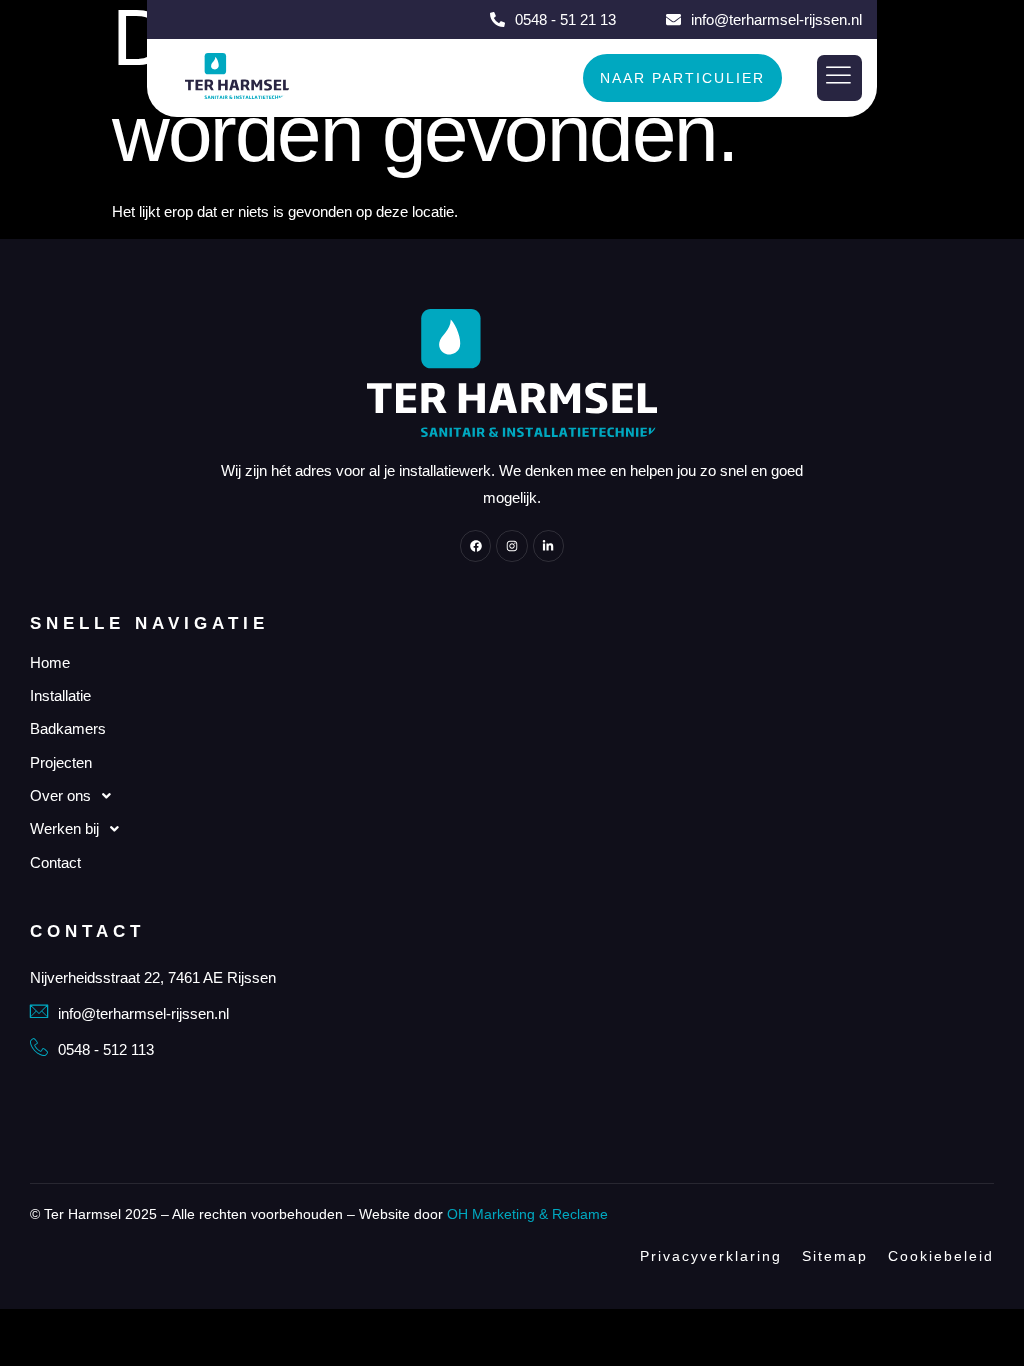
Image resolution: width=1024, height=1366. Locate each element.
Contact (55, 862)
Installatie (60, 695)
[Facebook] (475, 545)
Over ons (60, 795)
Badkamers (68, 728)
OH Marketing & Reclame (527, 1214)
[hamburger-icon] (839, 78)
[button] (512, 795)
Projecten (61, 762)
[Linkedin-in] (548, 545)
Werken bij (64, 828)
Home (50, 662)
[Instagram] (511, 545)
